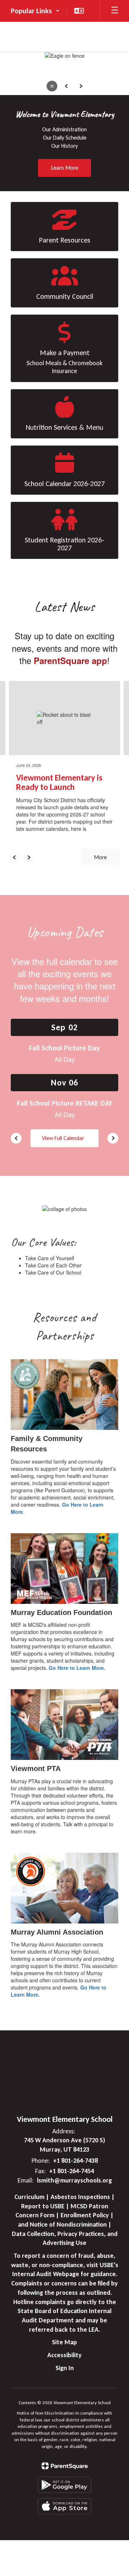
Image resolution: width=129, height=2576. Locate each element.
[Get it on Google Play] (64, 2485)
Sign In (65, 2368)
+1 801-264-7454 (71, 2171)
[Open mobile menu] (115, 11)
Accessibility (64, 2355)
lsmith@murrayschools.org (74, 2180)
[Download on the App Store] (64, 2506)
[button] (35, 11)
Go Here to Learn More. (77, 1668)
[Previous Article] (14, 857)
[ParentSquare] (65, 2466)
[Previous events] (16, 1138)
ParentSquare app (70, 660)
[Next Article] (29, 857)
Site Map (64, 2342)
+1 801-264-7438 (75, 2161)
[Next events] (113, 1138)
